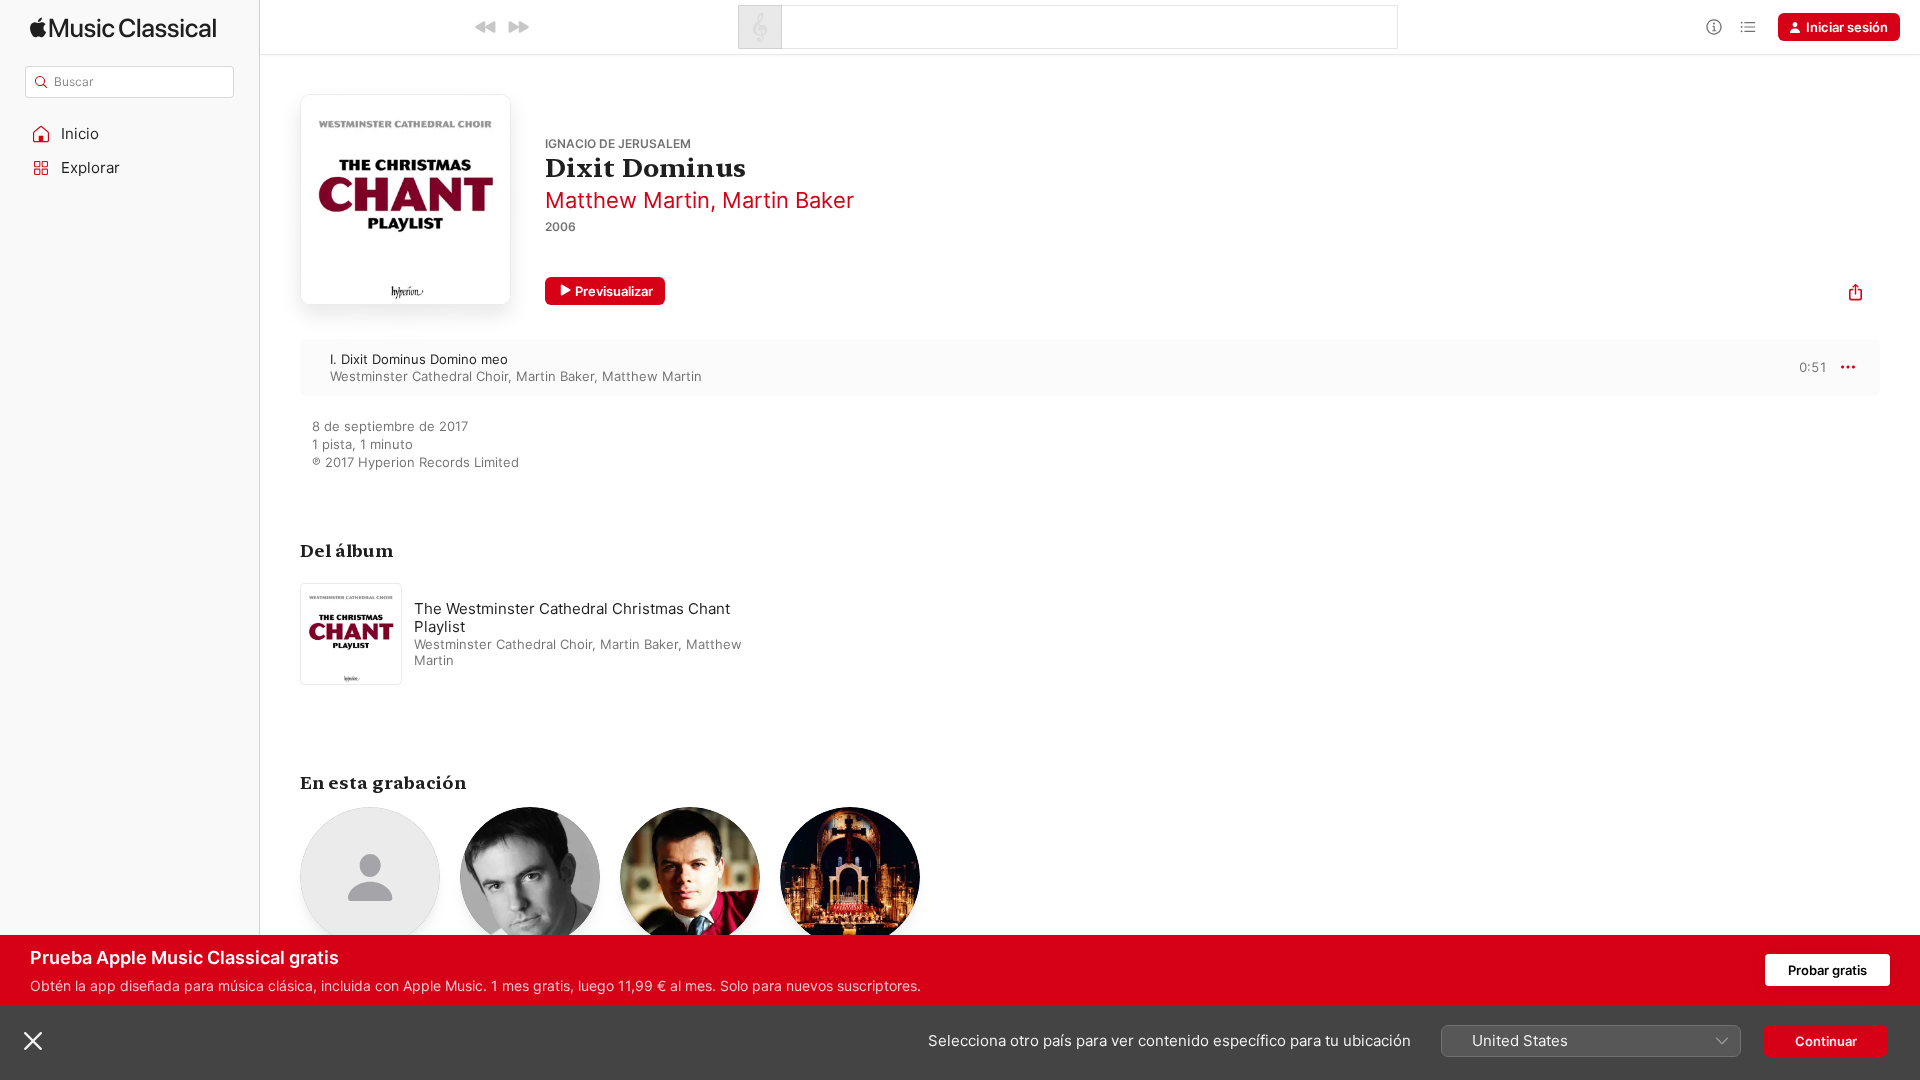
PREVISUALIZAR (1789, 367)
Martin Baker (788, 200)
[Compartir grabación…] (1855, 294)
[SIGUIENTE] (518, 27)
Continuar (1826, 1041)
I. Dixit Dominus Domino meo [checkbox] (419, 359)
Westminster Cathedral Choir (419, 376)
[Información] (1714, 27)
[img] (123, 27)
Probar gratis (1827, 970)
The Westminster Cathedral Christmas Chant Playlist (572, 617)
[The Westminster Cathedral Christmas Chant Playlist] (550, 634)
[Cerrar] (33, 1041)
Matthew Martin (627, 200)
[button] (130, 134)
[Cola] (1748, 27)
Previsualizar (614, 291)
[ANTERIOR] (486, 27)
